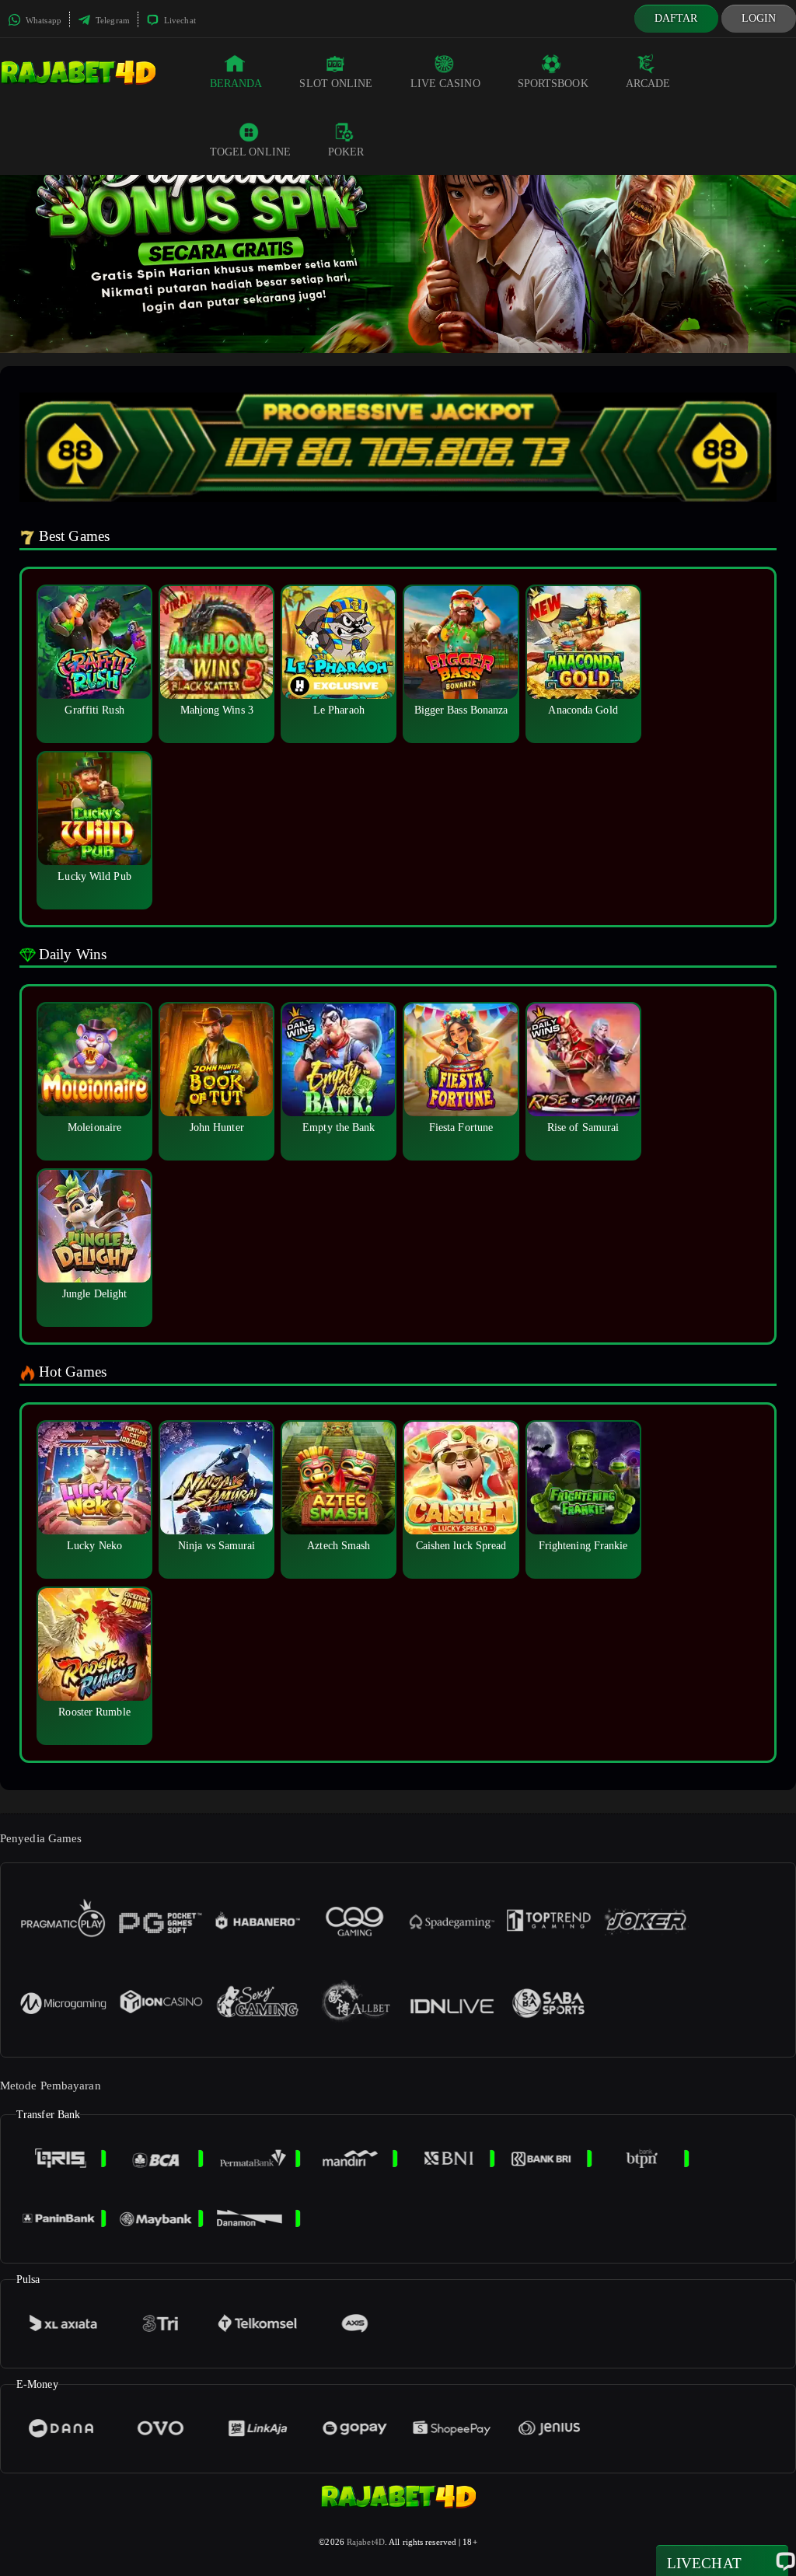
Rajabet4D (366, 2542)
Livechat (179, 20)
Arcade (648, 84)
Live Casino (445, 84)
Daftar (676, 18)
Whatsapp (42, 20)
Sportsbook (553, 84)
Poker (346, 152)
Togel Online (250, 152)
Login (759, 18)
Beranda (236, 84)
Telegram (112, 20)
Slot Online (336, 84)
